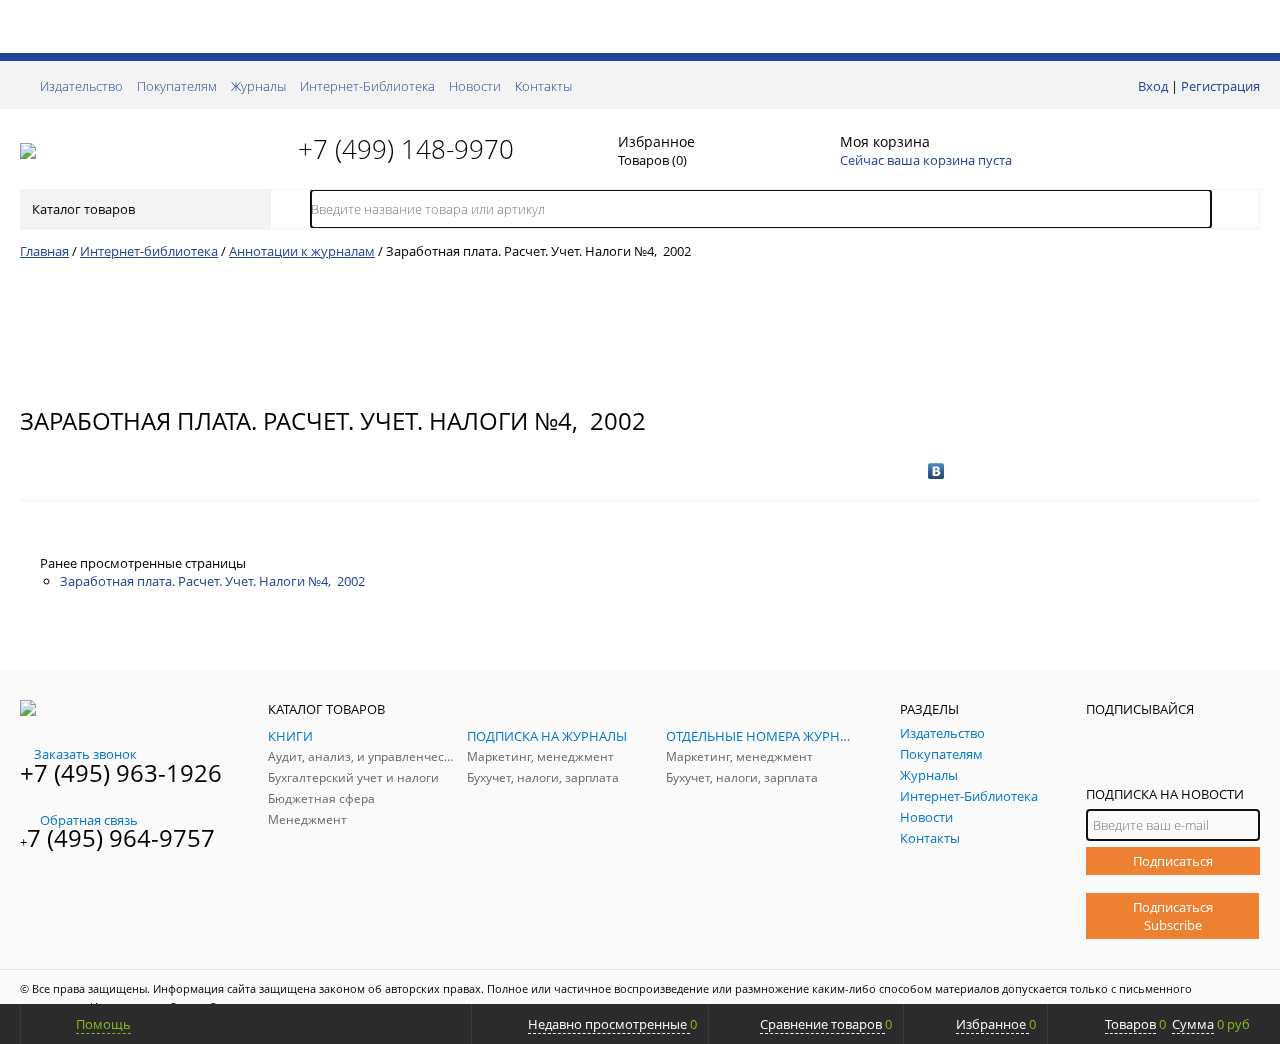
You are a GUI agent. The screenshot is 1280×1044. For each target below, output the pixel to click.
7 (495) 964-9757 (121, 837)
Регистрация (1220, 86)
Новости (475, 86)
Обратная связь (89, 820)
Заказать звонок (85, 754)
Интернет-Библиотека (367, 86)
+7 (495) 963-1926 (121, 772)
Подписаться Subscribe (1173, 916)
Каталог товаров (83, 209)
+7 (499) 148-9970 (406, 149)
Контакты (543, 86)
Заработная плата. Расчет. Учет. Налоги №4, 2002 (212, 581)
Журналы (258, 86)
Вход (1153, 86)
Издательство (81, 86)
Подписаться (1173, 861)
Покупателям (177, 86)
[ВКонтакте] (936, 471)
